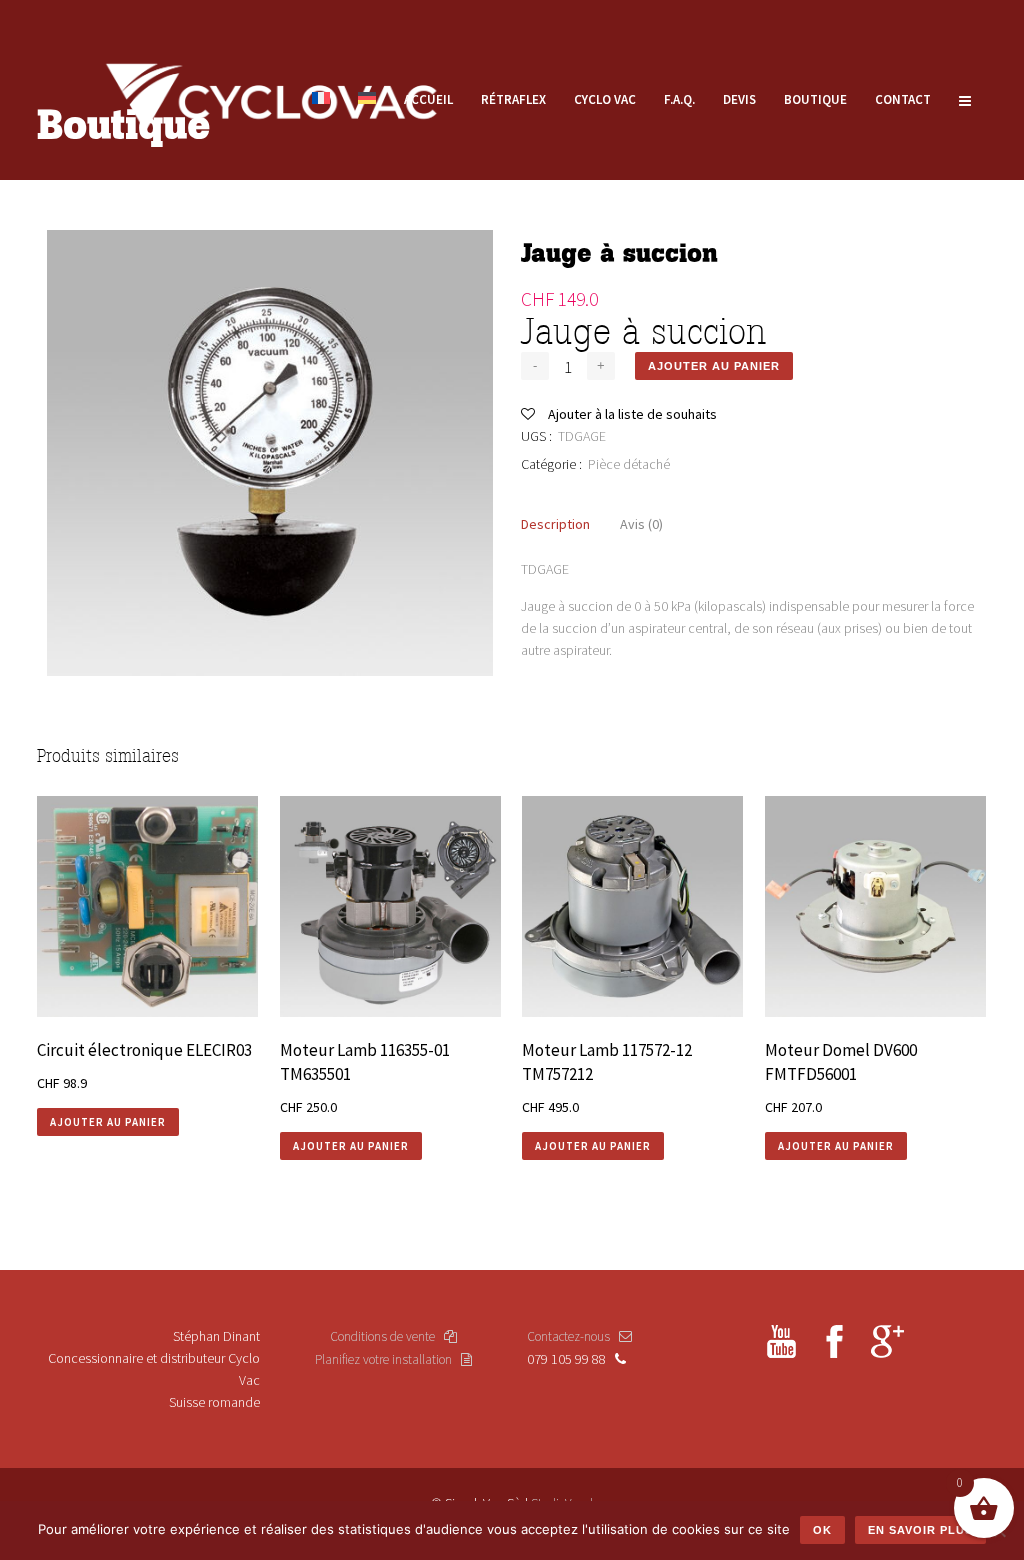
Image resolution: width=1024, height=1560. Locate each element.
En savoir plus (920, 1530)
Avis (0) (641, 524)
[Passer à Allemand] (367, 100)
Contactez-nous (573, 1336)
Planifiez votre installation (388, 1359)
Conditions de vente (387, 1336)
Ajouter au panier (714, 366)
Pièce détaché (629, 464)
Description (555, 524)
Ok (822, 1530)
